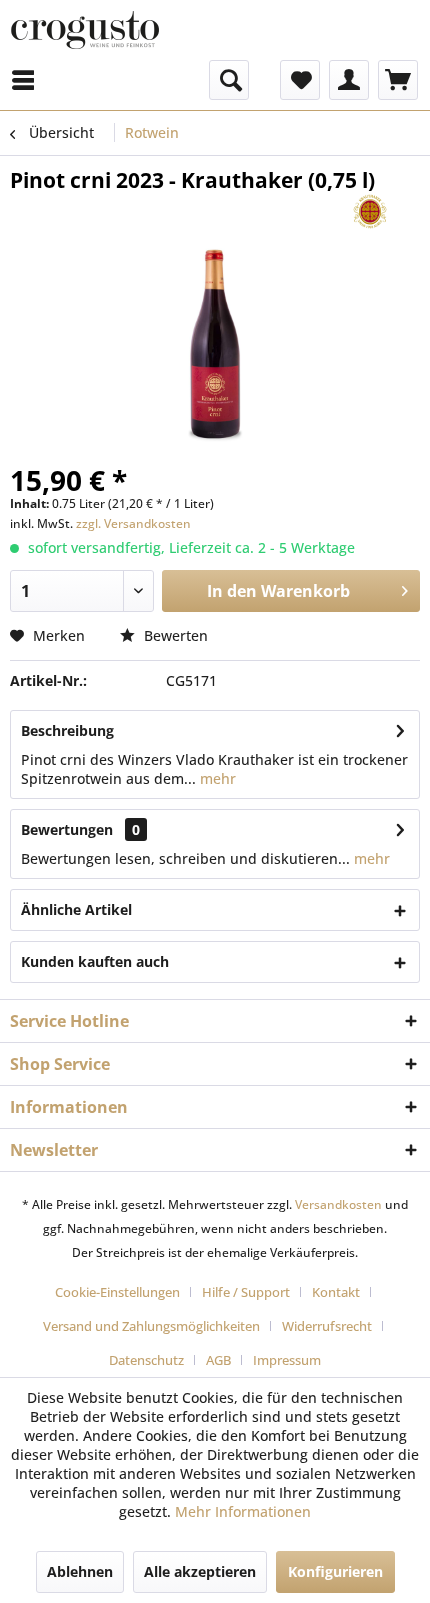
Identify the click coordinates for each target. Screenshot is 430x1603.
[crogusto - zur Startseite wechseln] (85, 30)
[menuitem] (141, 80)
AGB (218, 1360)
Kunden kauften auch (95, 961)
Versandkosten (338, 1204)
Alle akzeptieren (200, 1571)
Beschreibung (67, 730)
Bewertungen (67, 829)
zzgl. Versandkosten (133, 523)
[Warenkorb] (398, 80)
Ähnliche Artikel (76, 909)
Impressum (287, 1360)
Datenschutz (146, 1360)
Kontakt (336, 1292)
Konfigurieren (335, 1571)
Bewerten (174, 635)
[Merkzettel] (300, 80)
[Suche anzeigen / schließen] (229, 80)
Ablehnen (80, 1571)
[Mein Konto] (349, 80)
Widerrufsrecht (327, 1326)
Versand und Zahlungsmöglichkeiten (151, 1326)
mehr (216, 778)
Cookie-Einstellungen (117, 1292)
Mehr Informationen (243, 1511)
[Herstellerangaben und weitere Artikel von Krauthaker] (370, 211)
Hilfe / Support (246, 1292)
